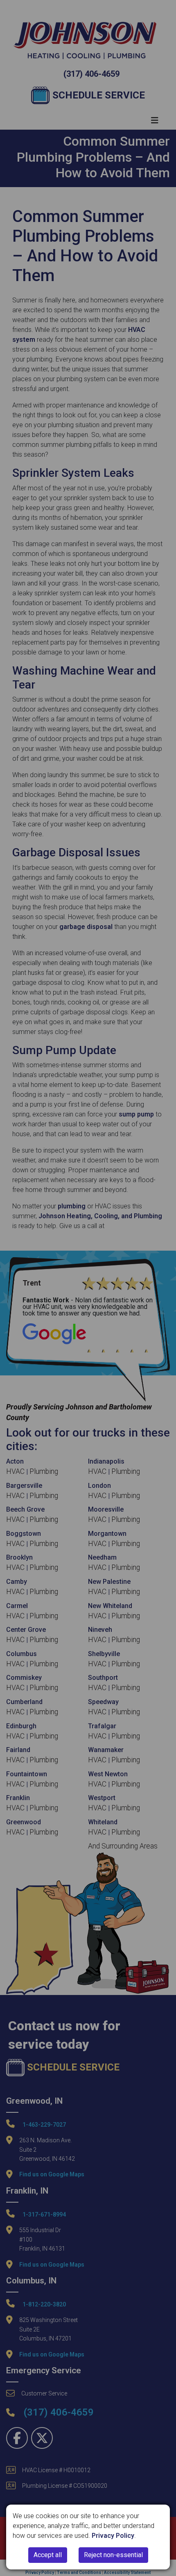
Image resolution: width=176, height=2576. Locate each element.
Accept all (48, 2555)
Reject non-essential (113, 2555)
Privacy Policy (113, 2536)
